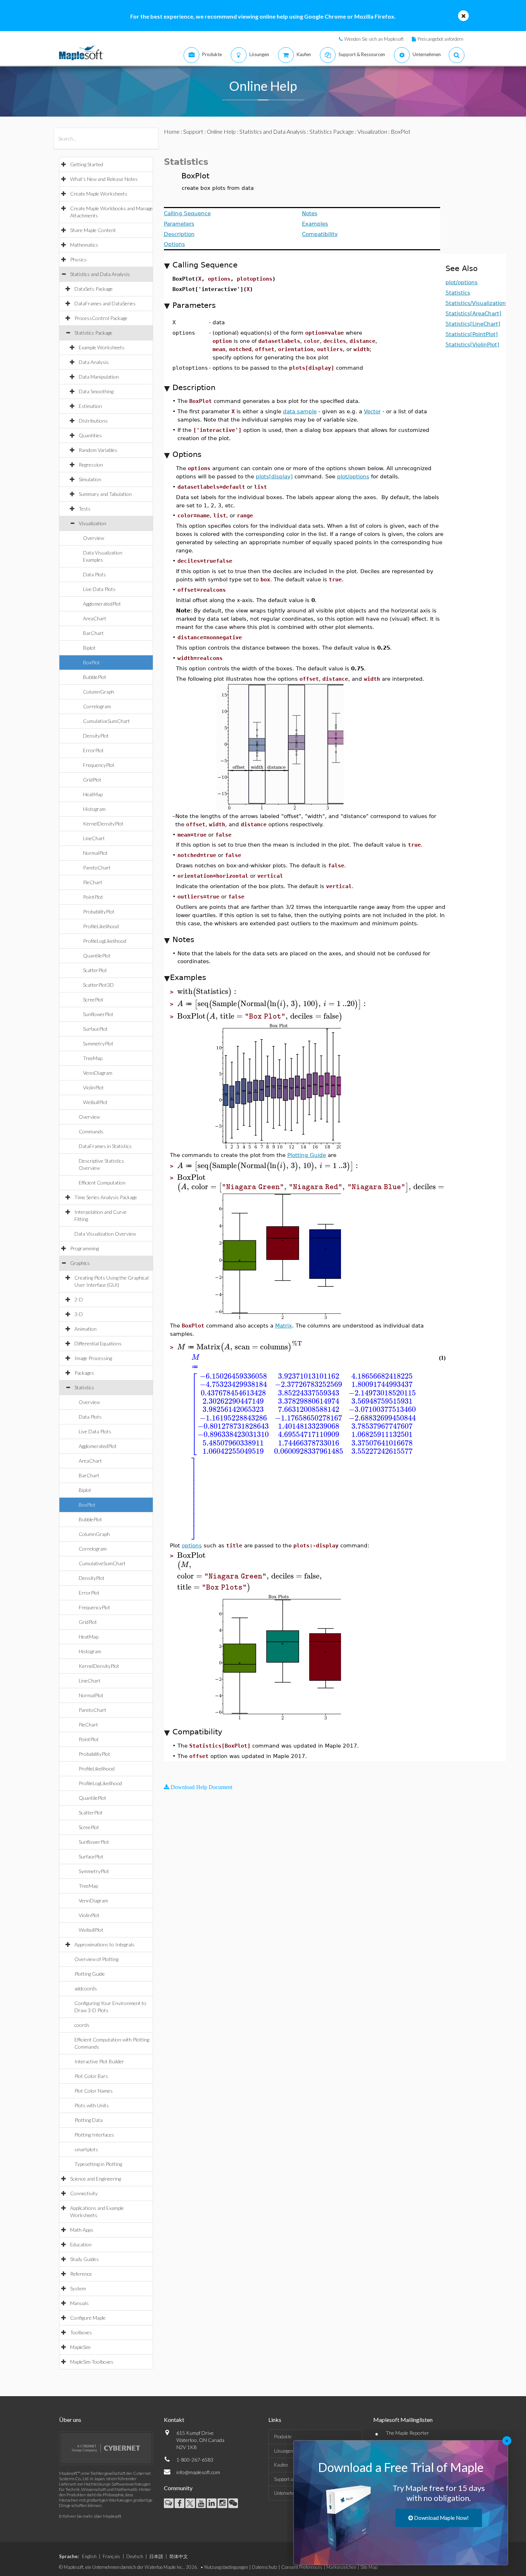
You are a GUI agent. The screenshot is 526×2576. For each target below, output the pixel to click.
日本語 (156, 2556)
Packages (84, 1373)
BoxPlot (91, 662)
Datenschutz (265, 2567)
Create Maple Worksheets (99, 194)
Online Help (221, 131)
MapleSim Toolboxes (92, 2362)
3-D (79, 1314)
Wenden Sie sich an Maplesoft (374, 39)
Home (172, 131)
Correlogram (97, 706)
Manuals (79, 2303)
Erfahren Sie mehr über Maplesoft (90, 2516)
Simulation (90, 479)
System (78, 2288)
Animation (86, 1329)
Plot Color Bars (91, 2076)
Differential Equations (98, 1343)
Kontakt (174, 2420)
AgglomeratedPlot (102, 604)
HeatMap (93, 794)
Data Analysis (94, 362)
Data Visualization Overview (105, 1234)
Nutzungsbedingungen (226, 2567)
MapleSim (80, 2347)
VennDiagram (98, 1073)
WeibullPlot (95, 1102)
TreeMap (93, 1058)
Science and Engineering (96, 2179)
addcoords (86, 1988)
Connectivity (84, 2193)
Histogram (94, 809)
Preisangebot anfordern (440, 39)
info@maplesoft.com (198, 2472)
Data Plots (94, 574)
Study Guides (84, 2259)
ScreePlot (93, 999)
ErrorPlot (93, 750)
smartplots (86, 2149)
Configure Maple (88, 2318)
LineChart (94, 838)
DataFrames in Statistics (105, 1146)
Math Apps (82, 2230)
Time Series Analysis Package (106, 1197)
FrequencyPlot (99, 765)
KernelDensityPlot (103, 824)
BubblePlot (95, 677)
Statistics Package (93, 333)
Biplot (89, 648)
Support (193, 131)
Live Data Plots (99, 589)
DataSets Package (94, 289)
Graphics (80, 1263)
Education (81, 2244)
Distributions (93, 421)
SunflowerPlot (98, 1014)
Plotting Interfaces (94, 2135)
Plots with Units (92, 2105)
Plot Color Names (94, 2091)
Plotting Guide (90, 1974)
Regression (91, 465)
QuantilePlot (97, 955)
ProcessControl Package (101, 318)
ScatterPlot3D (98, 985)
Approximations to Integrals (104, 1944)
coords (82, 2025)
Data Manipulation (99, 377)
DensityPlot (96, 736)
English (89, 2556)
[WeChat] (233, 2503)
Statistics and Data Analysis (100, 274)
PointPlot (93, 897)
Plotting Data (89, 2120)
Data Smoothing (96, 391)
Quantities (90, 435)
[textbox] (208, 992)
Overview (94, 538)
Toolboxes (81, 2332)
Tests (85, 509)
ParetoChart (97, 868)
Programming (84, 1248)
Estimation (90, 406)
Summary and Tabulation (105, 494)
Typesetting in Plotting (98, 2164)
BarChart (93, 633)
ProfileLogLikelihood (105, 941)
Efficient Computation (102, 1183)
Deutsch (135, 2556)
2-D (79, 1299)
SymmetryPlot (98, 1043)
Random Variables (98, 450)
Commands (91, 1131)
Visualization (92, 523)
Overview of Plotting (96, 1959)
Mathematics (84, 245)
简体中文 (179, 2556)
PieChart (93, 882)
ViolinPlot (93, 1087)
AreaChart (95, 618)
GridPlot (92, 780)
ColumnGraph (99, 692)
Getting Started (87, 164)
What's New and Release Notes (104, 179)
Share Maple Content (93, 230)
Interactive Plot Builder (99, 2061)
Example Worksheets (102, 347)
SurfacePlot (95, 1029)
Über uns (70, 2420)
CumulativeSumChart (106, 721)
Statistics (84, 1387)
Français (111, 2556)
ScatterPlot (95, 970)
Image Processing (93, 1358)
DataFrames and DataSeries (105, 303)
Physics (78, 259)
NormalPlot (95, 853)
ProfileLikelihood (101, 926)
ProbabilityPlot (99, 912)
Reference (81, 2274)
